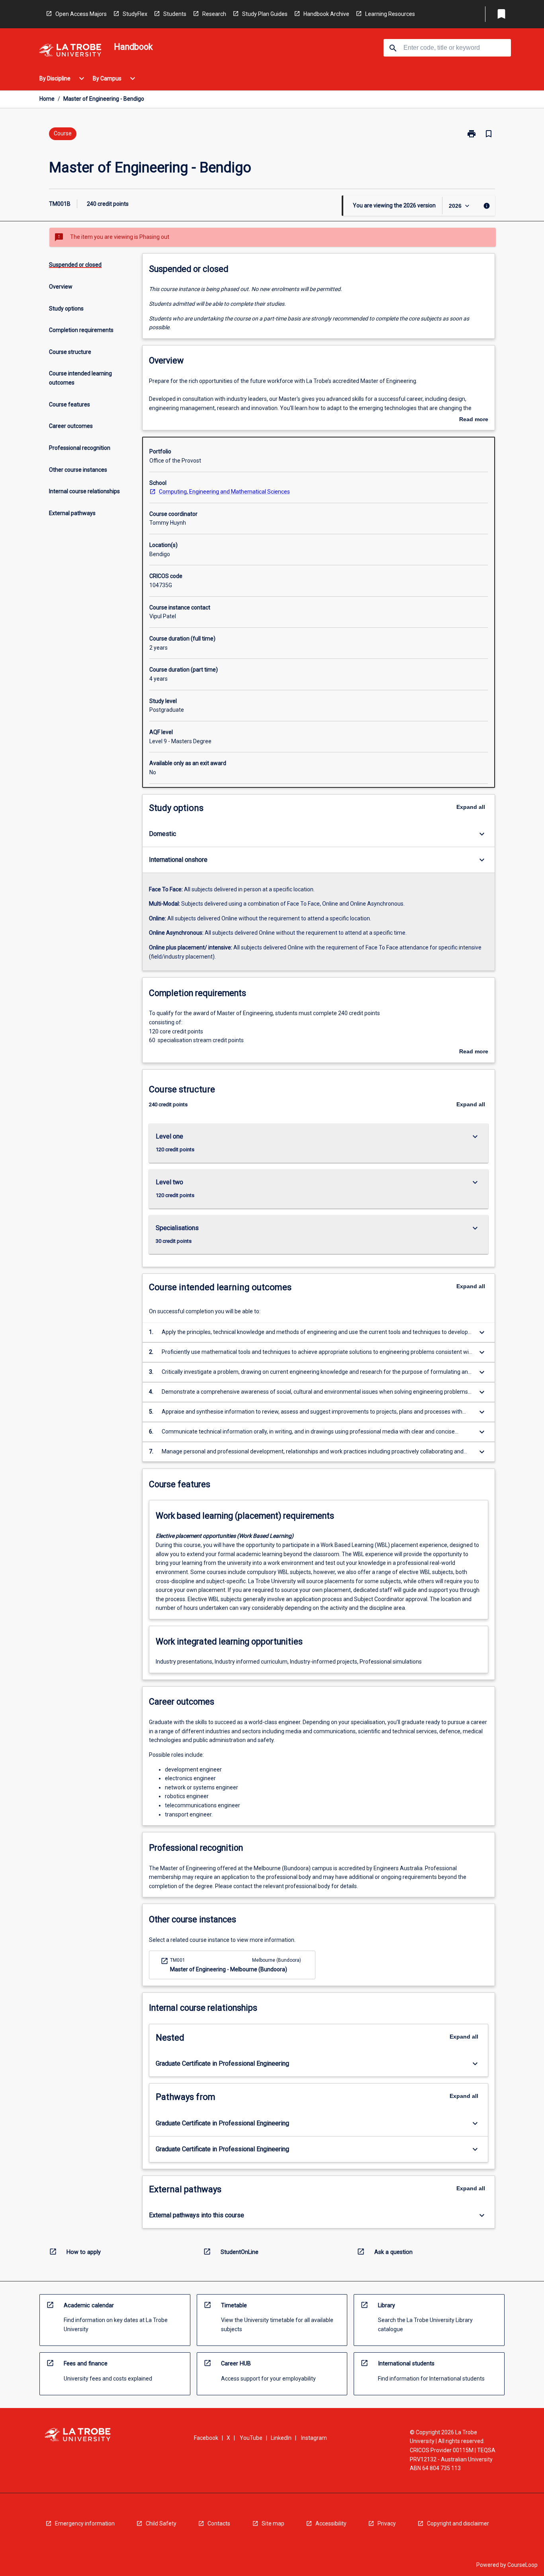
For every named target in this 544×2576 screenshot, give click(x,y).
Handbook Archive (326, 14)
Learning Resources (390, 14)
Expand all (471, 807)
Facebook (206, 2438)
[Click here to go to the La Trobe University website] (70, 52)
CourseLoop (522, 2565)
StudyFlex (135, 14)
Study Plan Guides (265, 14)
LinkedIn (281, 2438)
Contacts (219, 2523)
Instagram (314, 2438)
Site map (273, 2523)
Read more (474, 420)
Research (214, 14)
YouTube (251, 2438)
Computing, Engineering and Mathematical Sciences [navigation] (224, 492)
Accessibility (331, 2523)
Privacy (387, 2523)
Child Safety (161, 2523)
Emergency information (85, 2523)
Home (47, 99)
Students (175, 14)
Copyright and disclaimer (458, 2523)
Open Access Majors (81, 14)
